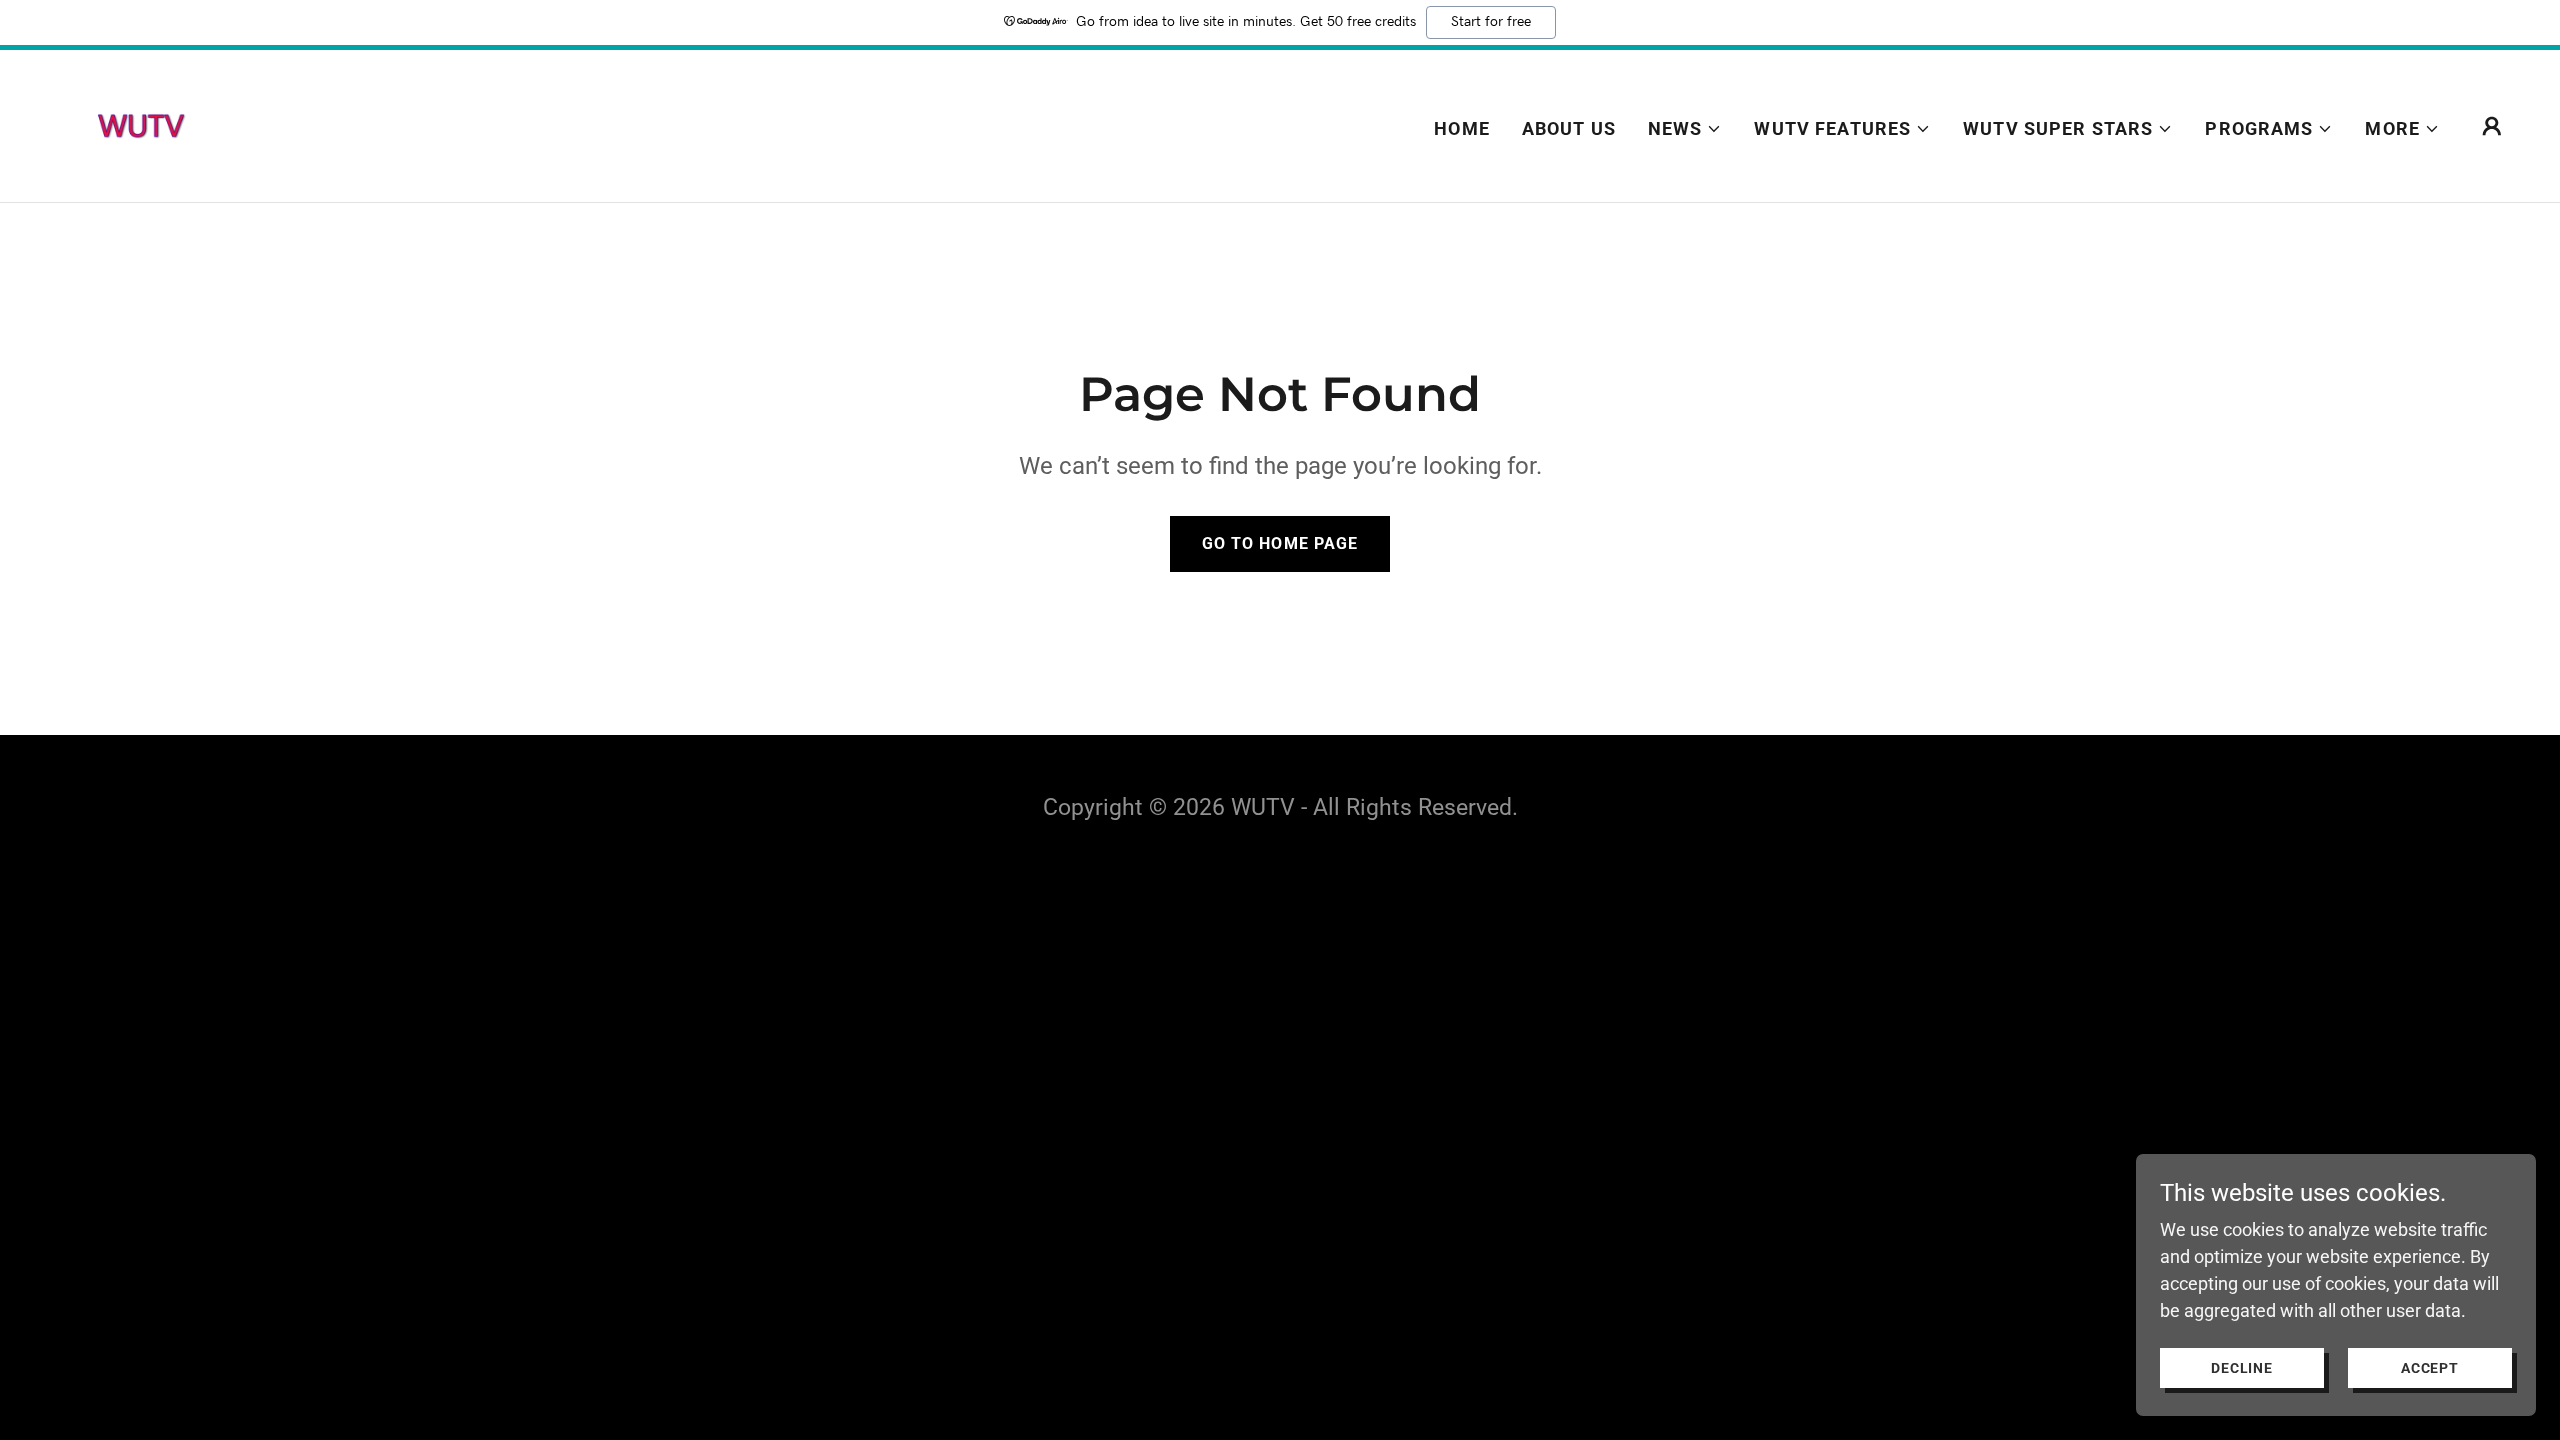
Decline (2242, 1368)
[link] (140, 124)
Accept (2430, 1368)
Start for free (1491, 22)
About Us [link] (1569, 128)
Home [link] (1462, 128)
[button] (1685, 129)
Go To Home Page (1279, 543)
